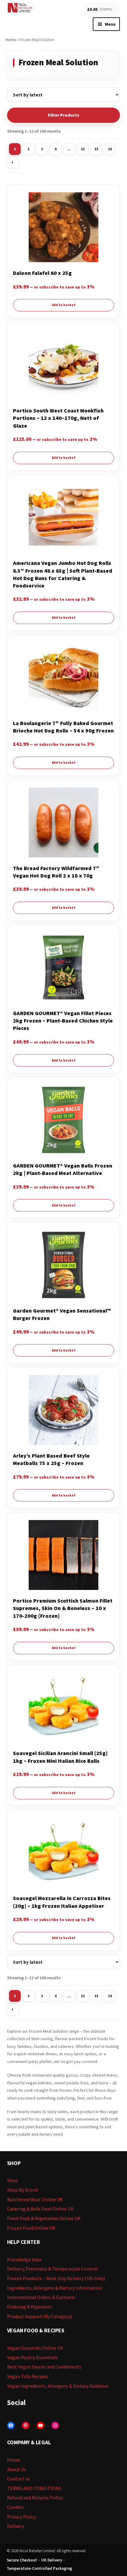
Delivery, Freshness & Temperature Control (52, 2269)
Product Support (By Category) (40, 2316)
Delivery (16, 2526)
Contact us (18, 2479)
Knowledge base (24, 2259)
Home (11, 40)
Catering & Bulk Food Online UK (40, 2209)
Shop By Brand (22, 2190)
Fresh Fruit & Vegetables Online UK (44, 2218)
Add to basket (64, 305)
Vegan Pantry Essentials (33, 2357)
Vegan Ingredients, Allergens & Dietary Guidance (58, 2386)
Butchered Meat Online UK (35, 2199)
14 (110, 149)
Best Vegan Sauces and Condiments (44, 2367)
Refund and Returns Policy (35, 2497)
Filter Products (63, 115)
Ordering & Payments (30, 2307)
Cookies (15, 2507)
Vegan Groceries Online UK (35, 2348)
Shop (12, 2180)
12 (83, 149)
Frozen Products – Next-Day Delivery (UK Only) (56, 2278)
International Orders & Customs (41, 2297)
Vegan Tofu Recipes (28, 2376)
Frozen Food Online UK (31, 2228)
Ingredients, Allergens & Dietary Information (55, 2288)
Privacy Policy (22, 2517)
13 (96, 149)
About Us (17, 2469)
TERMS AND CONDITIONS (34, 2488)
